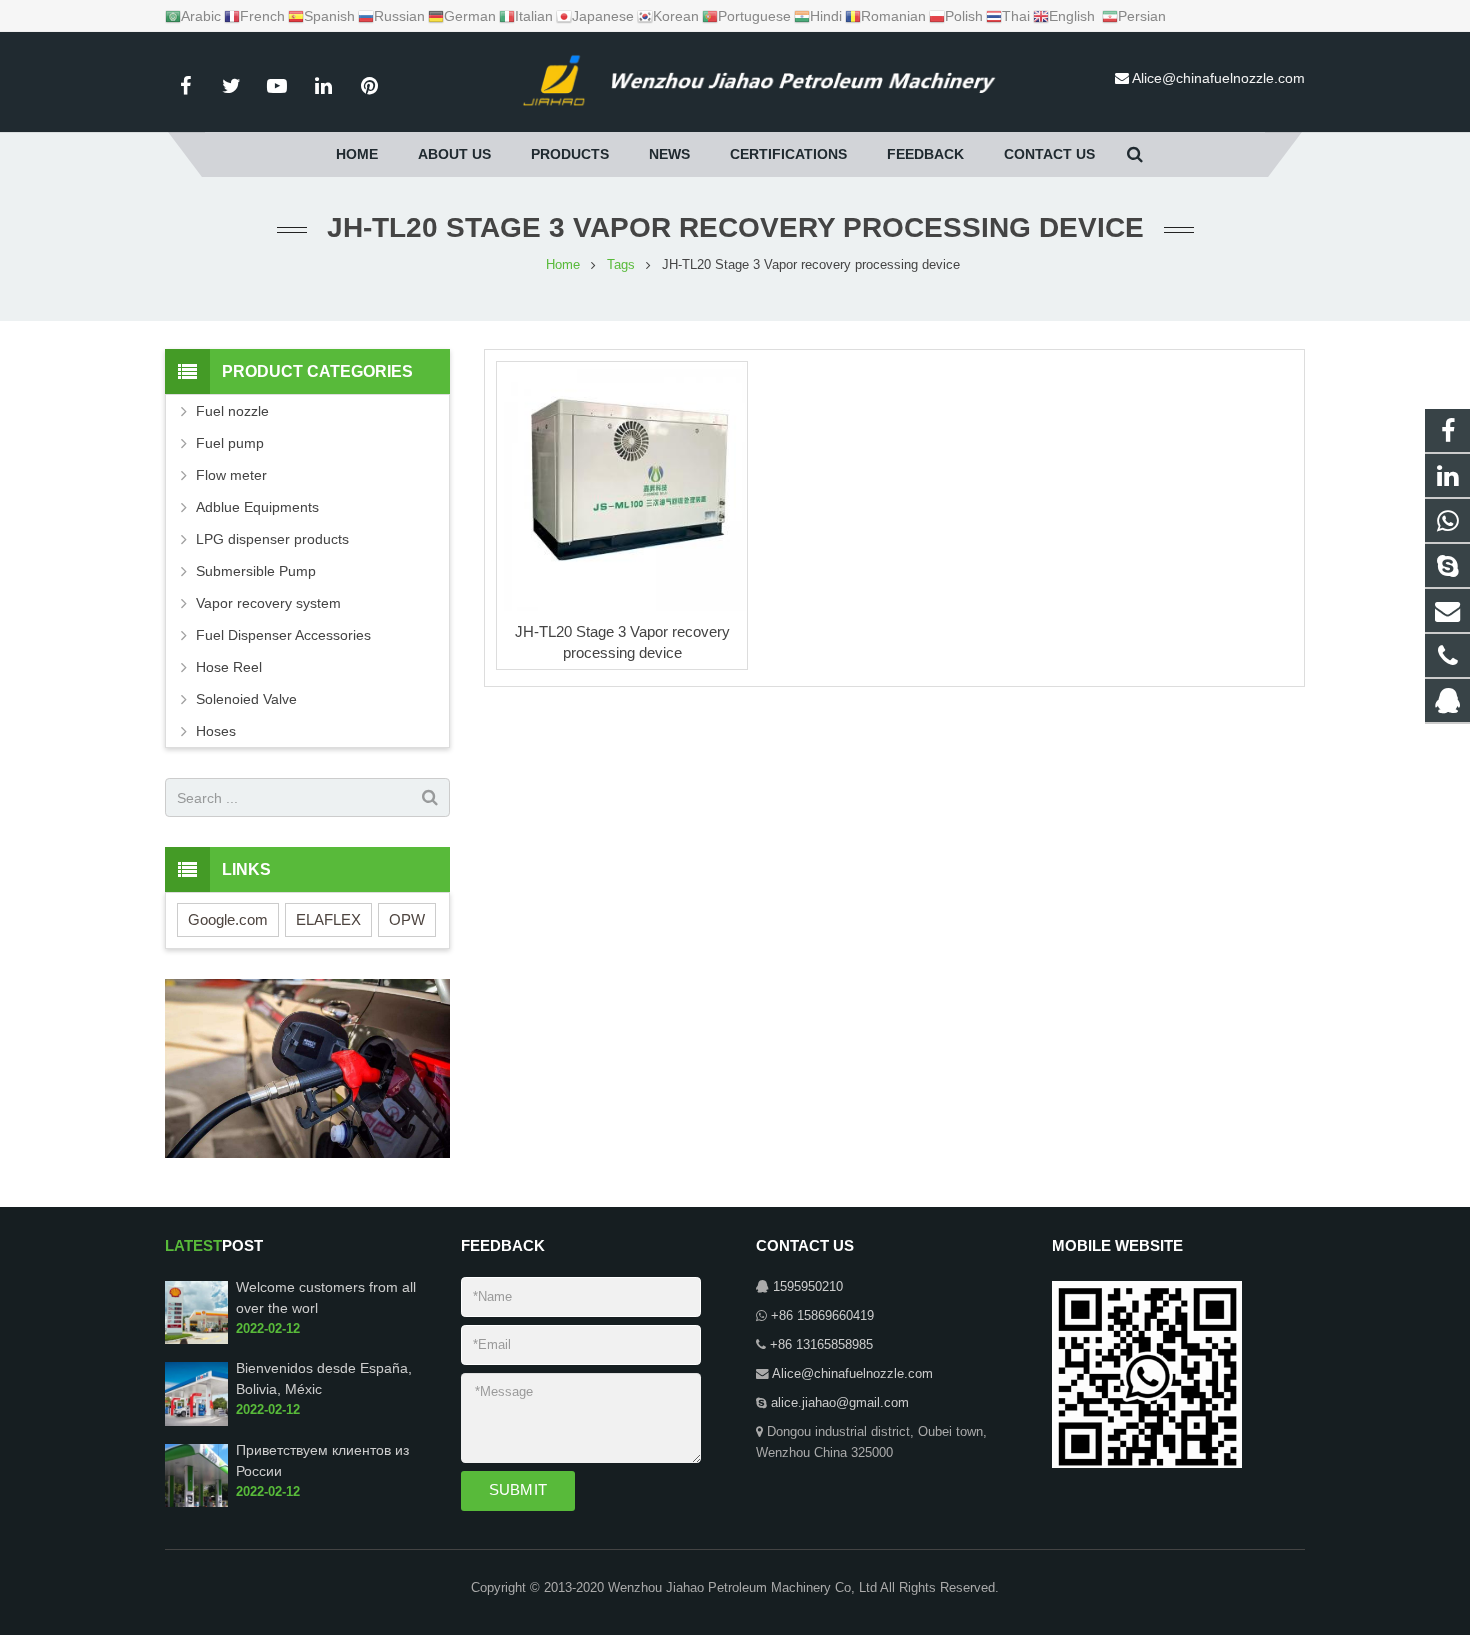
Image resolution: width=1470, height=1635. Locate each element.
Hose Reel (229, 667)
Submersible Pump (256, 571)
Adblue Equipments (257, 507)
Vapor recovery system (268, 603)
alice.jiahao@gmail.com (840, 1403)
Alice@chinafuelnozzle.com (1218, 78)
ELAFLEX (328, 919)
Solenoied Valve (246, 699)
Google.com (228, 919)
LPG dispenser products (272, 539)
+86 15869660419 (822, 1316)
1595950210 (808, 1287)
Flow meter (231, 475)
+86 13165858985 (821, 1345)
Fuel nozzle (232, 411)
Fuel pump (230, 443)
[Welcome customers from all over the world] (196, 1340)
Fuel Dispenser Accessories (283, 635)
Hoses (216, 731)
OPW (407, 919)
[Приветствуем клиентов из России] (196, 1503)
